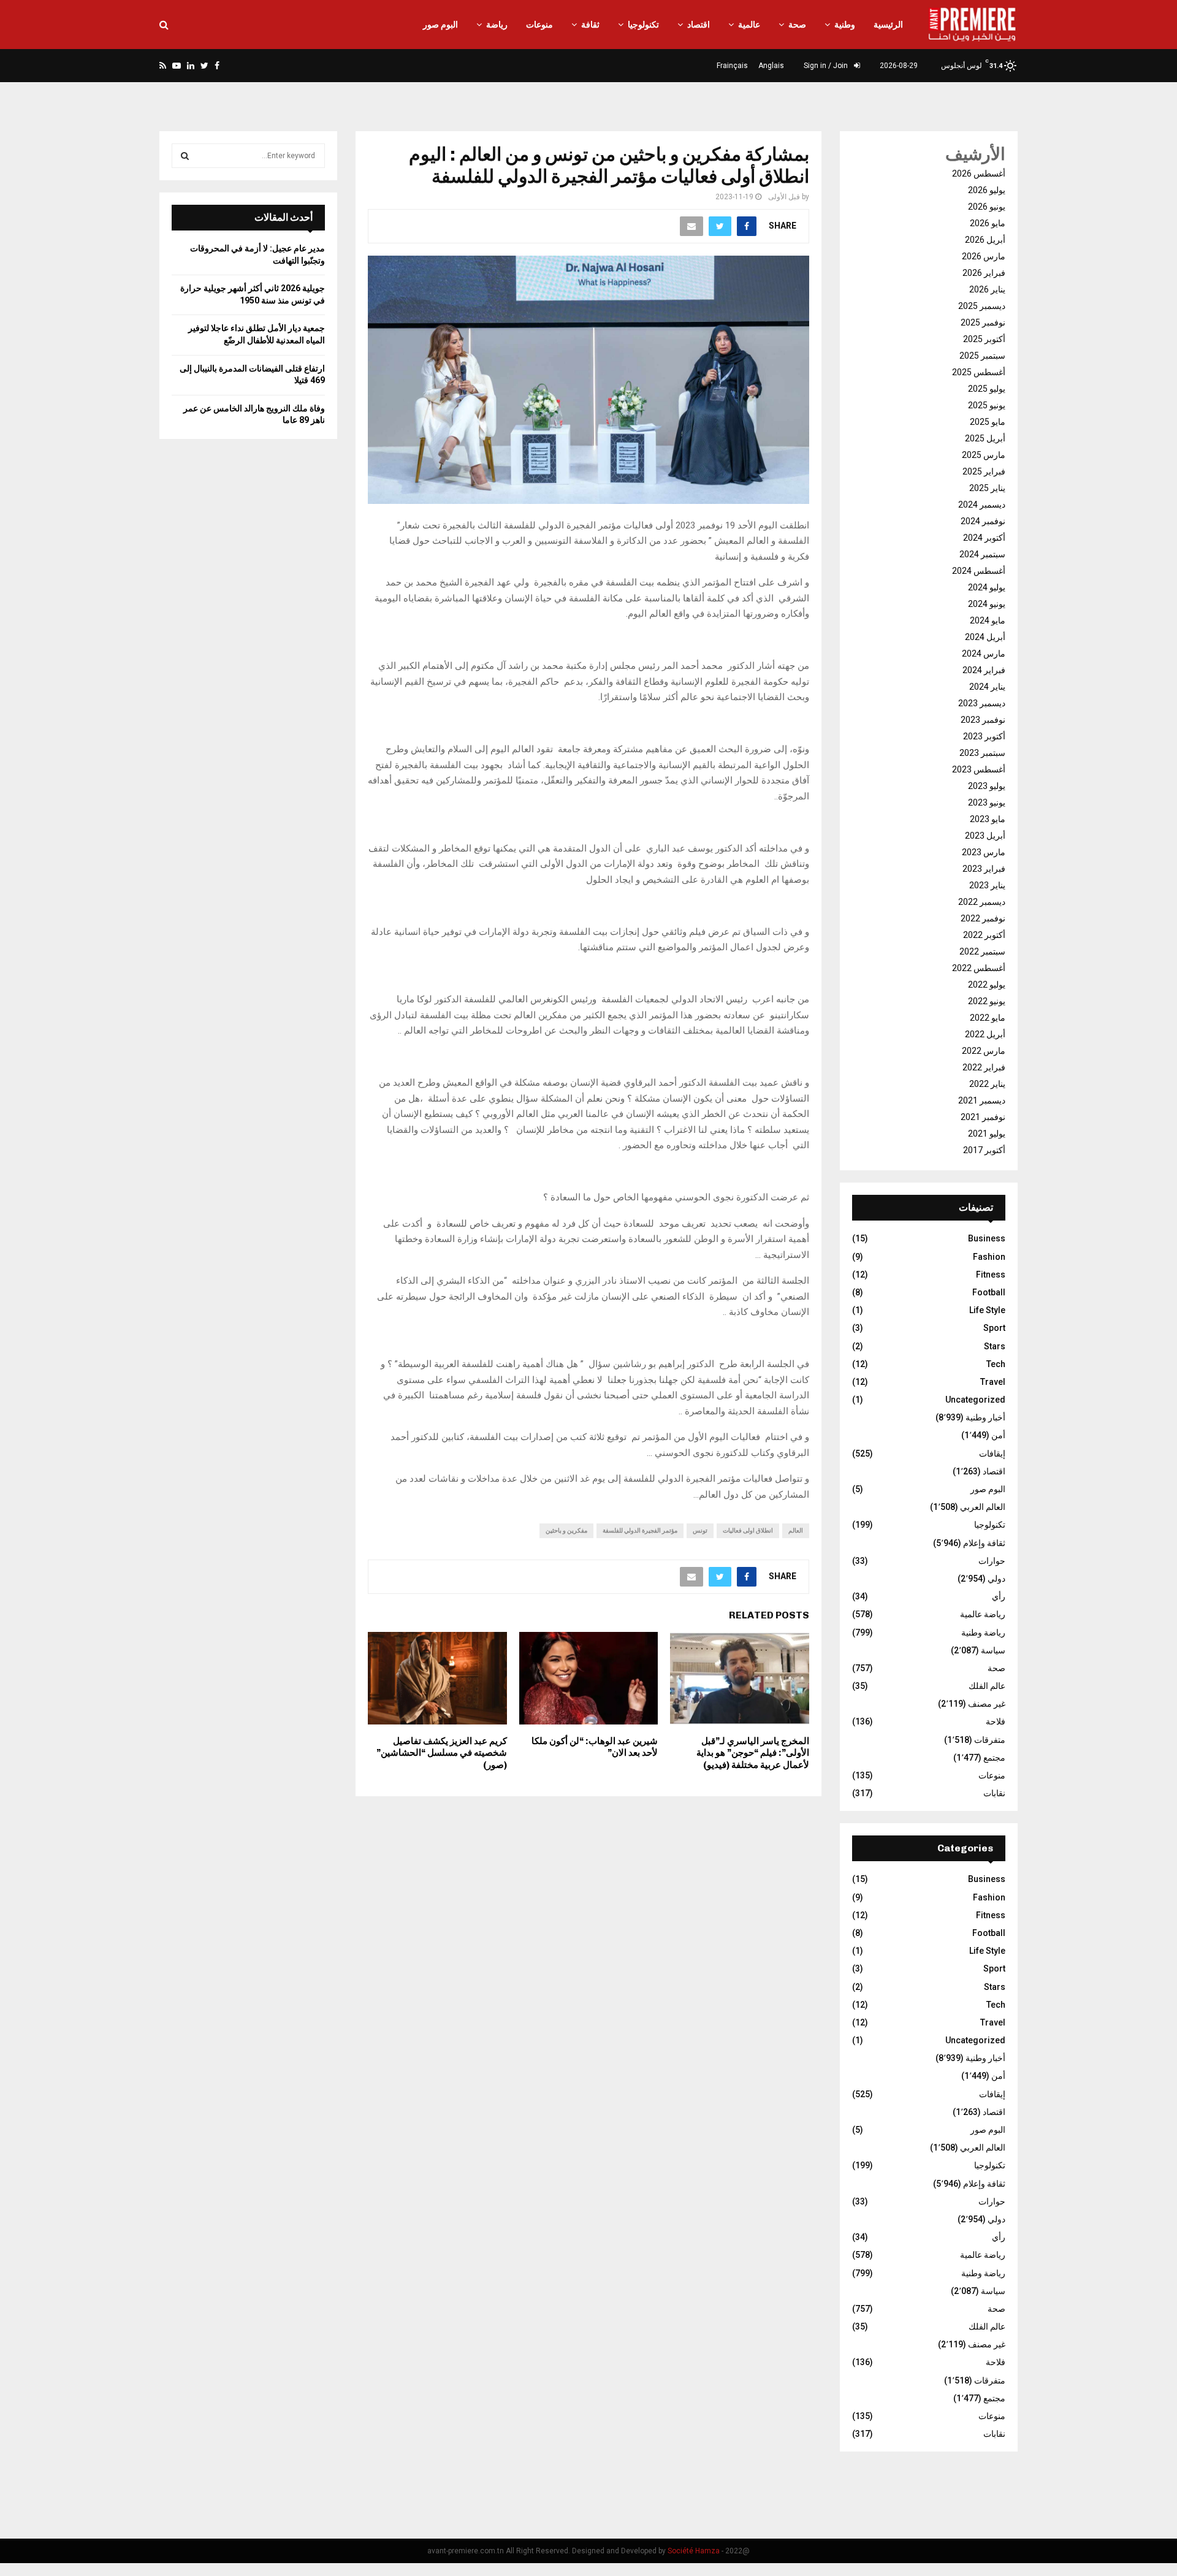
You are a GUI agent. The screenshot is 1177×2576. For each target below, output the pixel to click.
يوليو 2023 (987, 786)
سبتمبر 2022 (982, 951)
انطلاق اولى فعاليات (748, 1530)
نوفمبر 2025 (983, 322)
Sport (994, 1328)
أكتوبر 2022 (984, 935)
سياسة (993, 1650)
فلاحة (996, 1721)
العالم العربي (983, 1507)
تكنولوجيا (643, 25)
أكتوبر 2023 (984, 736)
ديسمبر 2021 (982, 1100)
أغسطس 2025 (979, 372)
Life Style (987, 1310)
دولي (996, 1579)
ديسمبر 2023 (982, 703)
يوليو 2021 (987, 1134)
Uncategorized (975, 1400)
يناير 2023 (987, 885)
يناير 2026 (987, 289)
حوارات (992, 1561)
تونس (700, 1530)
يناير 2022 (987, 1084)
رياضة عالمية (983, 1614)
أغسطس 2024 (979, 571)
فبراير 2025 (984, 471)
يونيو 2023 (987, 802)
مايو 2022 (988, 1018)
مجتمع (994, 1758)
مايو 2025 (988, 422)
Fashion (989, 1257)
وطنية (845, 25)
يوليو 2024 (987, 587)
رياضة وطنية (983, 1633)
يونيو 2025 (987, 405)
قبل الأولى (784, 197)
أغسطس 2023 (979, 769)
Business (987, 1238)
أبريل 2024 (985, 637)
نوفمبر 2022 (983, 918)
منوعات (539, 25)
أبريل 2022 (985, 1034)
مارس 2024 (984, 654)
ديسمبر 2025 (982, 306)
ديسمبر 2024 (982, 505)
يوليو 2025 (987, 389)
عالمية (749, 25)
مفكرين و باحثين (566, 1530)
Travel (993, 1382)
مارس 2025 (984, 455)
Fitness (991, 1275)
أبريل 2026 (985, 240)
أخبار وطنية (985, 1417)
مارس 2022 (984, 1051)
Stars (995, 1346)
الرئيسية (888, 25)
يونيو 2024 (987, 604)
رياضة (497, 25)
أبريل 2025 (985, 438)
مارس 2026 (984, 256)
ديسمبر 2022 (982, 902)
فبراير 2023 (984, 869)
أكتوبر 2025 (984, 339)
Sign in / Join (827, 66)
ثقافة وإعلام (984, 1543)
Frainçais (732, 66)
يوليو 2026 (987, 190)
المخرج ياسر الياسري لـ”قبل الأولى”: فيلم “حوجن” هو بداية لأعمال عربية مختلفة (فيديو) (753, 1753)
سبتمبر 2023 (982, 753)
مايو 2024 (988, 620)
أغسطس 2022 (979, 968)
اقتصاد (699, 25)
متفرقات (990, 1740)
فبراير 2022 (984, 1067)
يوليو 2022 (987, 985)
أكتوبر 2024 (984, 538)
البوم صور (440, 25)
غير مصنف (987, 1704)
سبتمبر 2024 (982, 554)
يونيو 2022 (987, 1001)
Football (989, 1292)
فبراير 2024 (984, 670)
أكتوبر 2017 (984, 1150)
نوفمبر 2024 (983, 521)
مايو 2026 (988, 223)
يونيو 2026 (987, 207)
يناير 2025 (987, 488)
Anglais (771, 66)
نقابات (994, 1793)
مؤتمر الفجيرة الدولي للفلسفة (640, 1530)
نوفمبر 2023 (983, 720)
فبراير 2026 (984, 273)
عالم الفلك (987, 1686)
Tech (996, 1364)
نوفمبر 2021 (983, 1117)
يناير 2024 (987, 687)
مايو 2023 (988, 819)
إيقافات (992, 1454)
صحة (797, 25)
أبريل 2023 (985, 836)
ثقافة (590, 25)
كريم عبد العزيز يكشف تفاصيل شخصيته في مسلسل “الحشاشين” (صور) (442, 1753)
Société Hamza (694, 2551)
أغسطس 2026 (979, 173)
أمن (998, 1435)
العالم (796, 1530)
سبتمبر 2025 (982, 356)
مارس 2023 (984, 852)
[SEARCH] (185, 156)
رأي (999, 1596)
